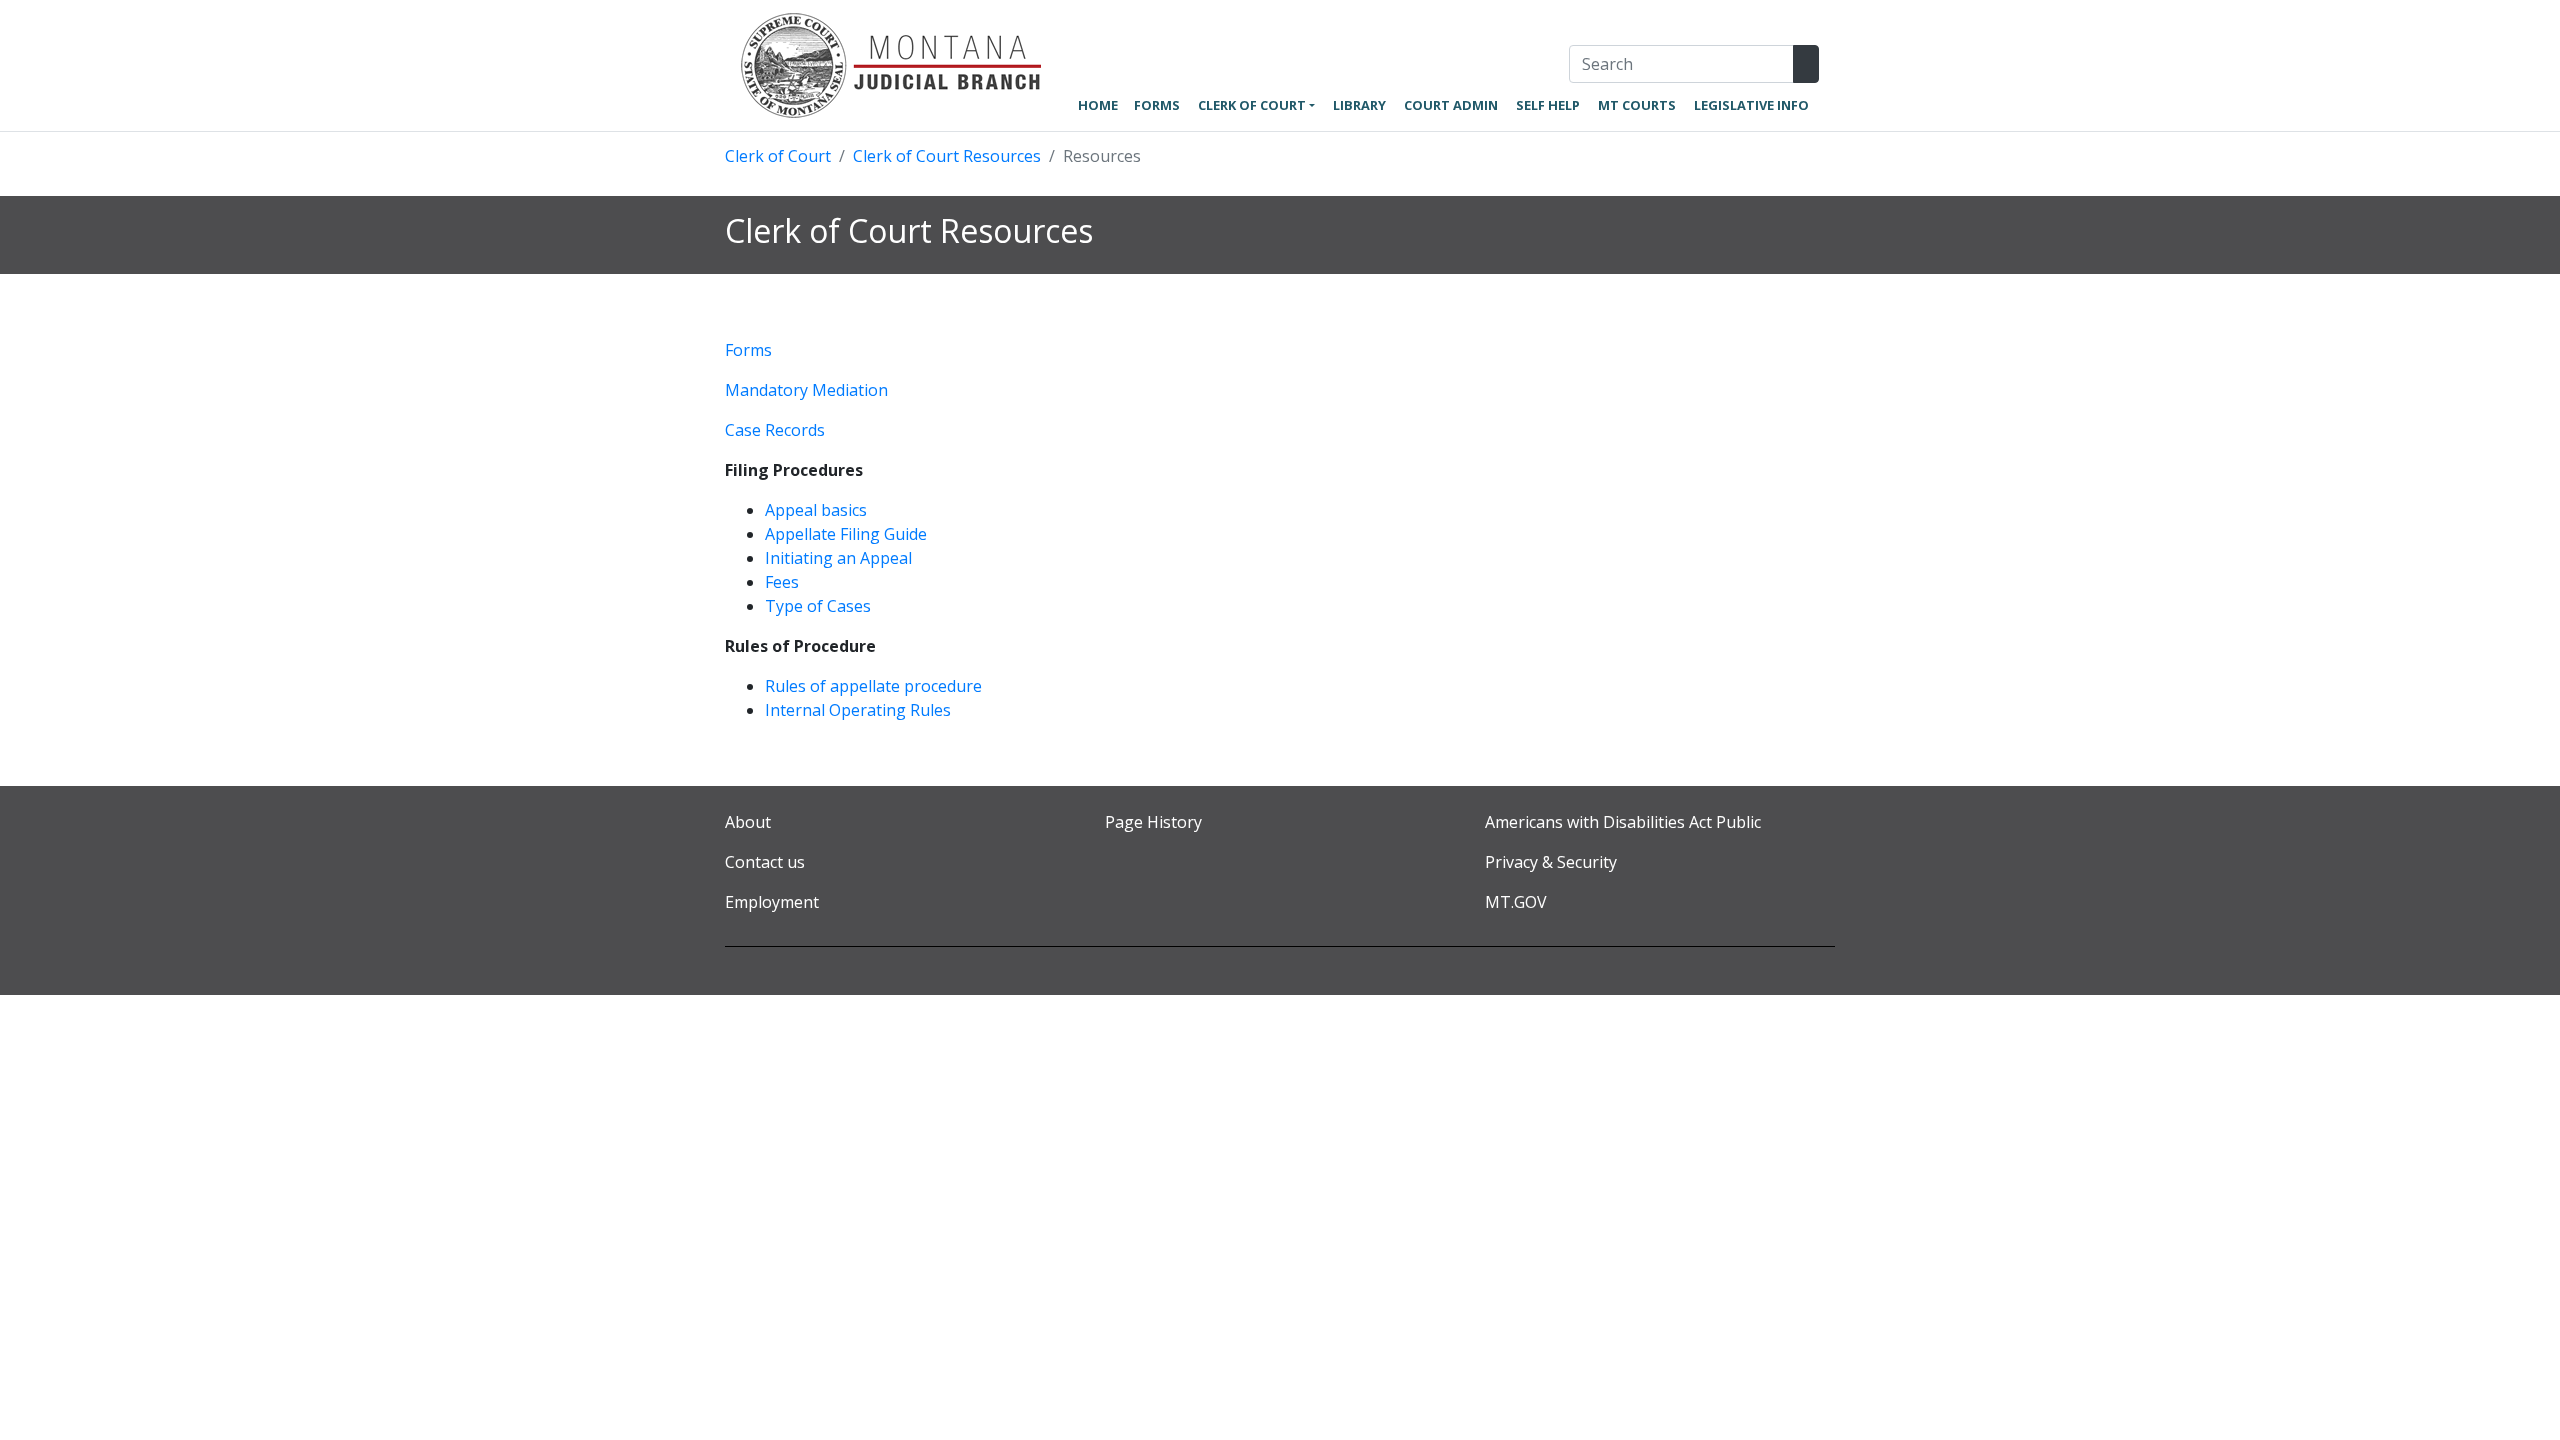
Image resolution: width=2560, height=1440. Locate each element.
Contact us (765, 862)
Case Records (775, 430)
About (748, 822)
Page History (1153, 822)
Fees (782, 582)
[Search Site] (1806, 64)
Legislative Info (1751, 105)
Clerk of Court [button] (1252, 105)
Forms (1157, 105)
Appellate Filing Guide (846, 534)
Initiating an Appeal (838, 558)
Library (1359, 105)
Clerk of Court (778, 156)
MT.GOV (1516, 902)
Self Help (1548, 105)
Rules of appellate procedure (873, 686)
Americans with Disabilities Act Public (1623, 822)
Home (1098, 105)
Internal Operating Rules (858, 710)
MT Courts (1637, 105)
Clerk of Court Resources (947, 156)
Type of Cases (818, 606)
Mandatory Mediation (806, 390)
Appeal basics (816, 510)
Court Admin (1451, 105)
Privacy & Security (1551, 862)
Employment (772, 902)
